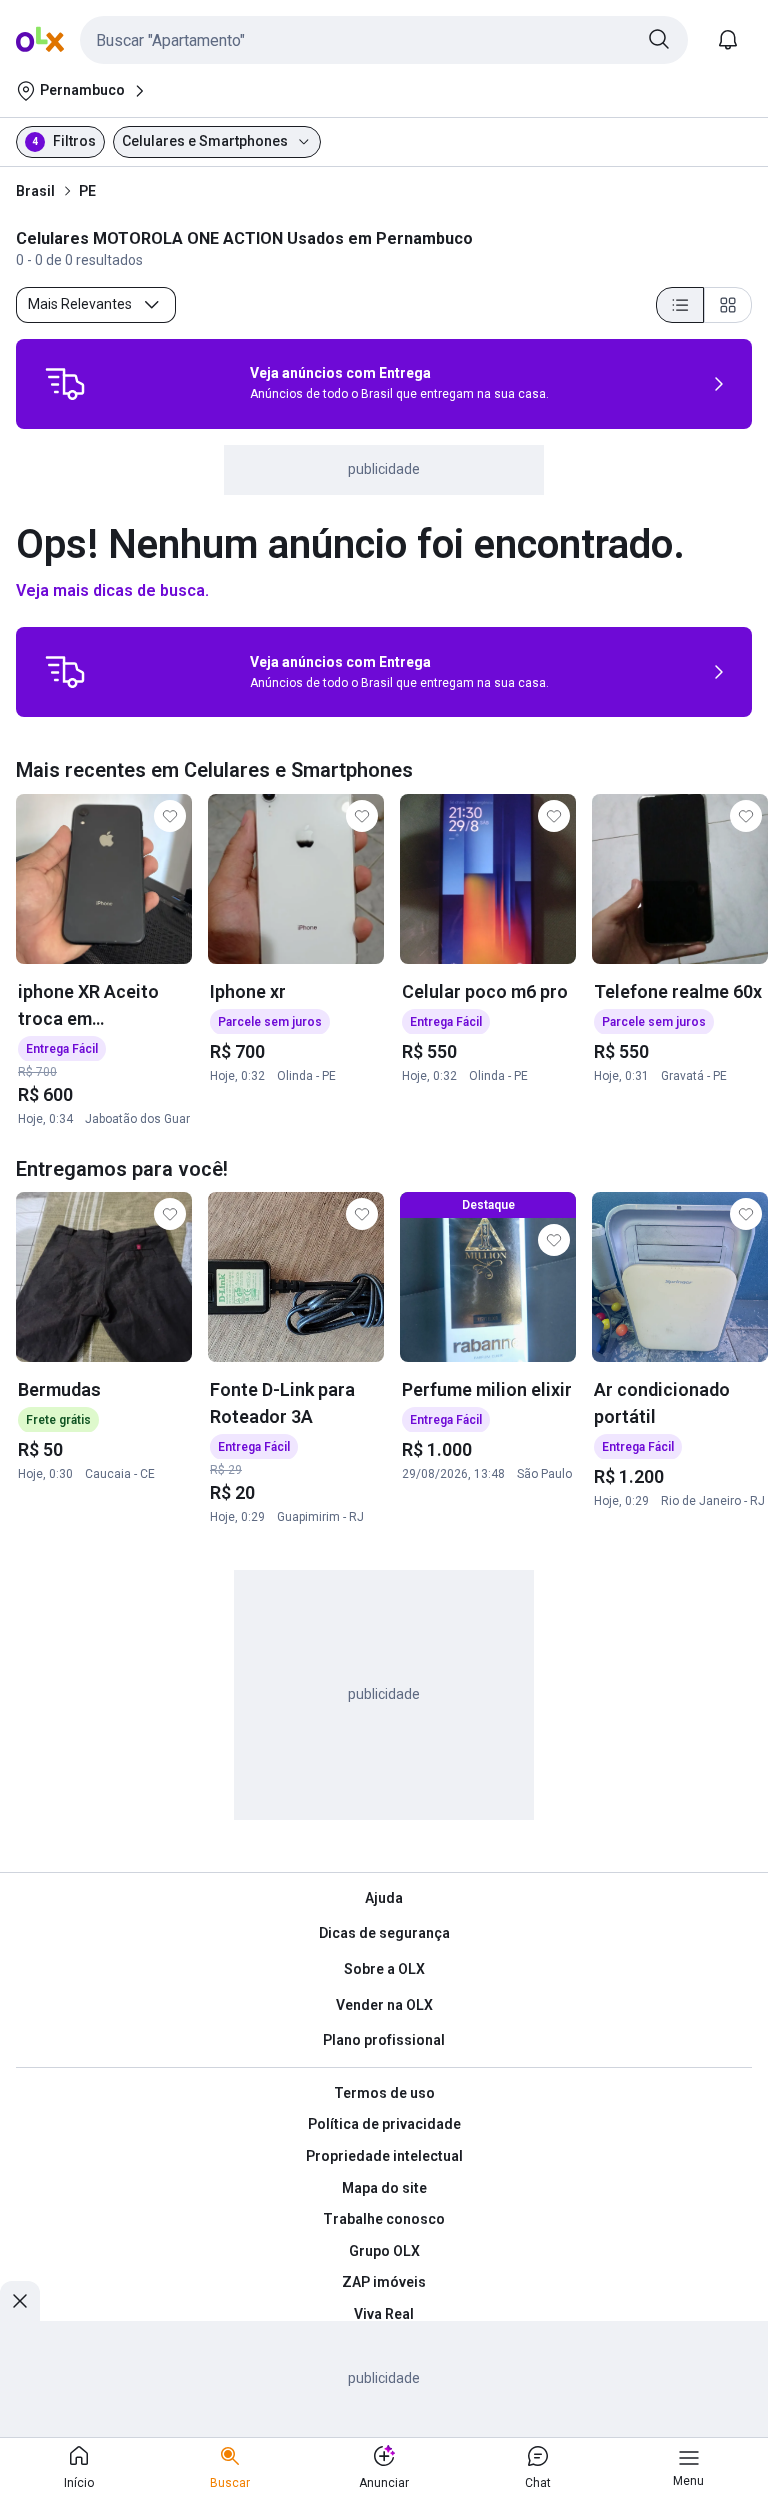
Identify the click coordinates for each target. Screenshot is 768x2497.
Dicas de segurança (384, 1933)
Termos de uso (384, 2093)
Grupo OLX (384, 2251)
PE (87, 191)
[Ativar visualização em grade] (728, 305)
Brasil (35, 191)
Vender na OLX (384, 2005)
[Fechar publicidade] (20, 2301)
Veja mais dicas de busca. (112, 590)
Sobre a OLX (384, 1969)
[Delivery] (65, 384)
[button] (384, 40)
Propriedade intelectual (384, 2156)
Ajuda (384, 1898)
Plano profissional (384, 2040)
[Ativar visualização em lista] (680, 305)
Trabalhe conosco (384, 2219)
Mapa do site (384, 2188)
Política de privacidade (384, 2124)
